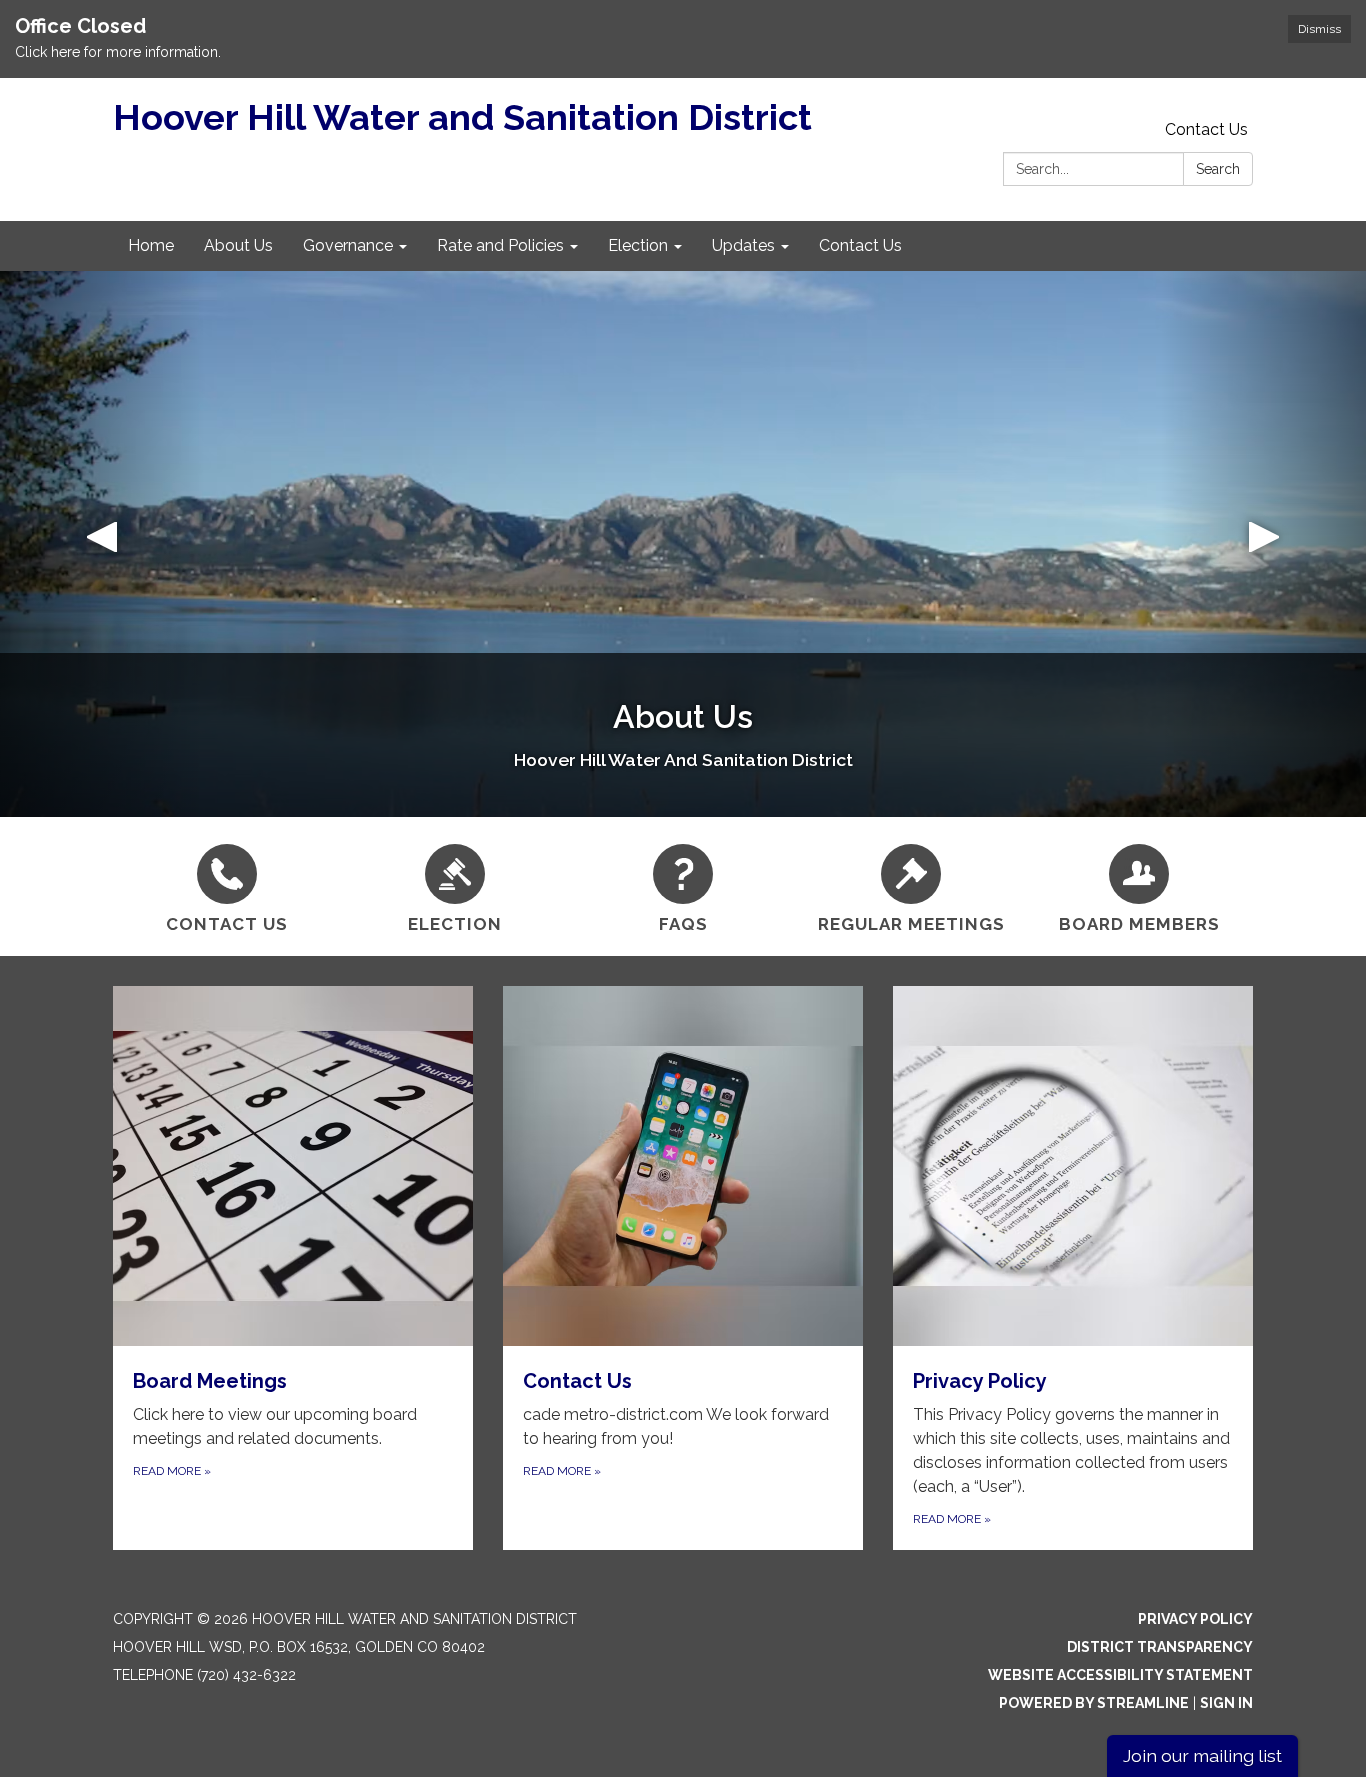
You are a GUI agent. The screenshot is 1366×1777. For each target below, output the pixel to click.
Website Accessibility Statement (1120, 1675)
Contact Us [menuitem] (860, 245)
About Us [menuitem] (238, 245)
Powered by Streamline (1094, 1703)
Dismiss (1319, 29)
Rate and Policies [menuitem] (500, 245)
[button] (102, 544)
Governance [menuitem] (348, 245)
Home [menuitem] (151, 245)
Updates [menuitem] (743, 245)
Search (1218, 169)
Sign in (1226, 1703)
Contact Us (1206, 129)
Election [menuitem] (638, 245)
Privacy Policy (1195, 1619)
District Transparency (1160, 1647)
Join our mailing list (1202, 1755)
